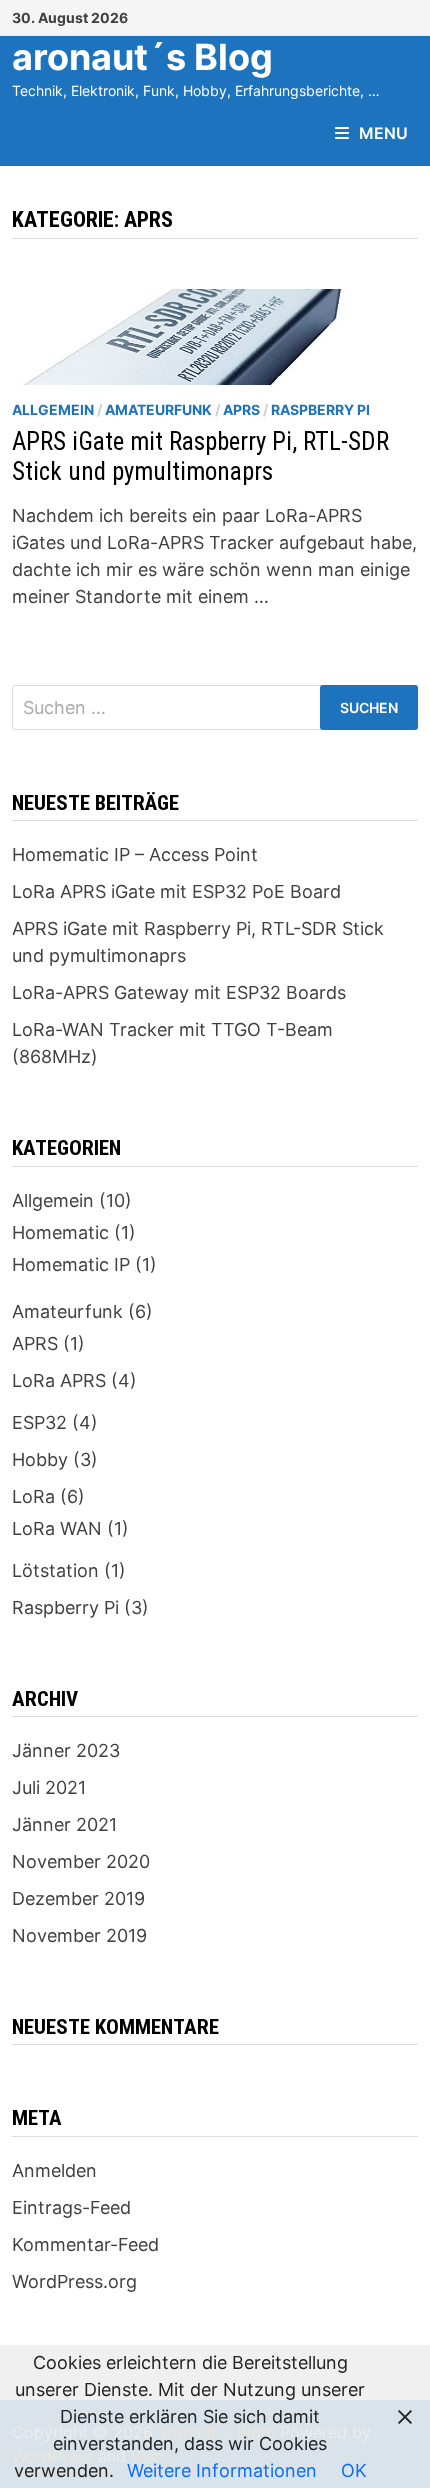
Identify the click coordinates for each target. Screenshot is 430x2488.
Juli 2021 (49, 1787)
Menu (383, 133)
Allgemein (53, 409)
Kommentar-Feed (85, 2244)
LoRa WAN (57, 1528)
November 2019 (79, 1935)
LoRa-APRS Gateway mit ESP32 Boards (179, 992)
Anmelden (54, 2170)
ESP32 (39, 1422)
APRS (241, 409)
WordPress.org (74, 2281)
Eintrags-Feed (71, 2207)
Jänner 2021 (64, 1824)
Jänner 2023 (66, 1750)
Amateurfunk (158, 409)
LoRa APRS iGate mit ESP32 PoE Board (176, 891)
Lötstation (55, 1570)
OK (354, 2470)
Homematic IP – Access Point (135, 854)
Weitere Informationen (222, 2470)
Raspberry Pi (320, 409)
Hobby (40, 1459)
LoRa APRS (59, 1380)
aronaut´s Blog (142, 57)
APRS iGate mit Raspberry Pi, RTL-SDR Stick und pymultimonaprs (200, 456)
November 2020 (81, 1861)
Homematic (60, 1232)
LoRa (33, 1496)
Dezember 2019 (78, 1898)
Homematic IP (71, 1264)
